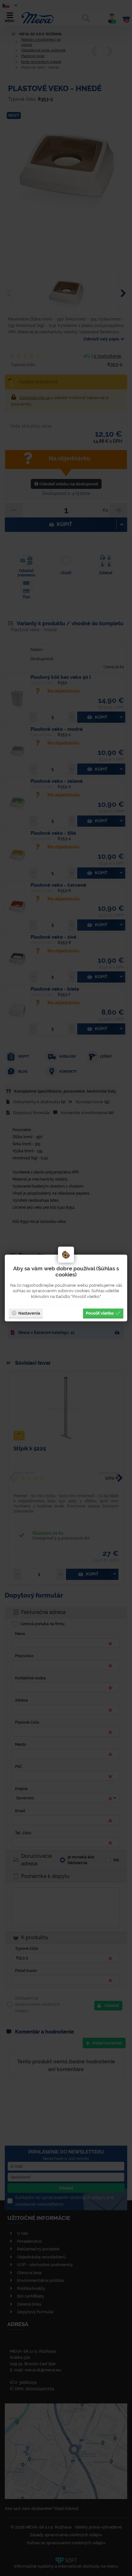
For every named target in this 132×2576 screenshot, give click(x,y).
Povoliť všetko (100, 1313)
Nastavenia (29, 1313)
